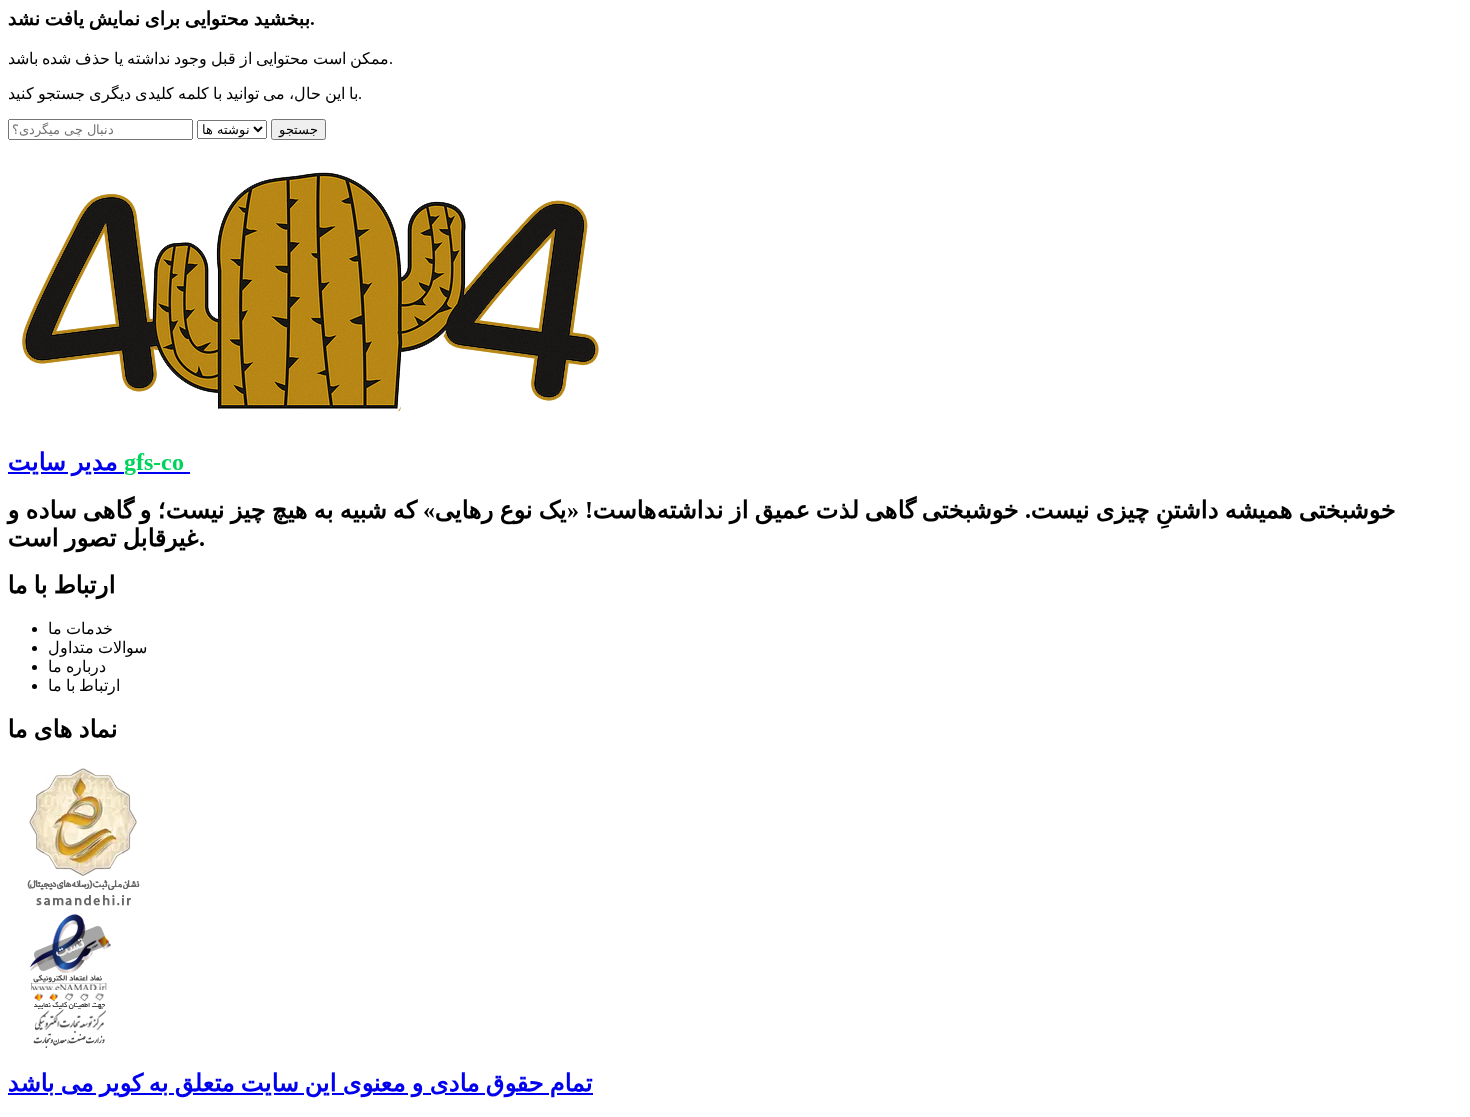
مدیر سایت (96, 462)
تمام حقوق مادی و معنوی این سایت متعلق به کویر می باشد (300, 1083)
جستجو (298, 129)
